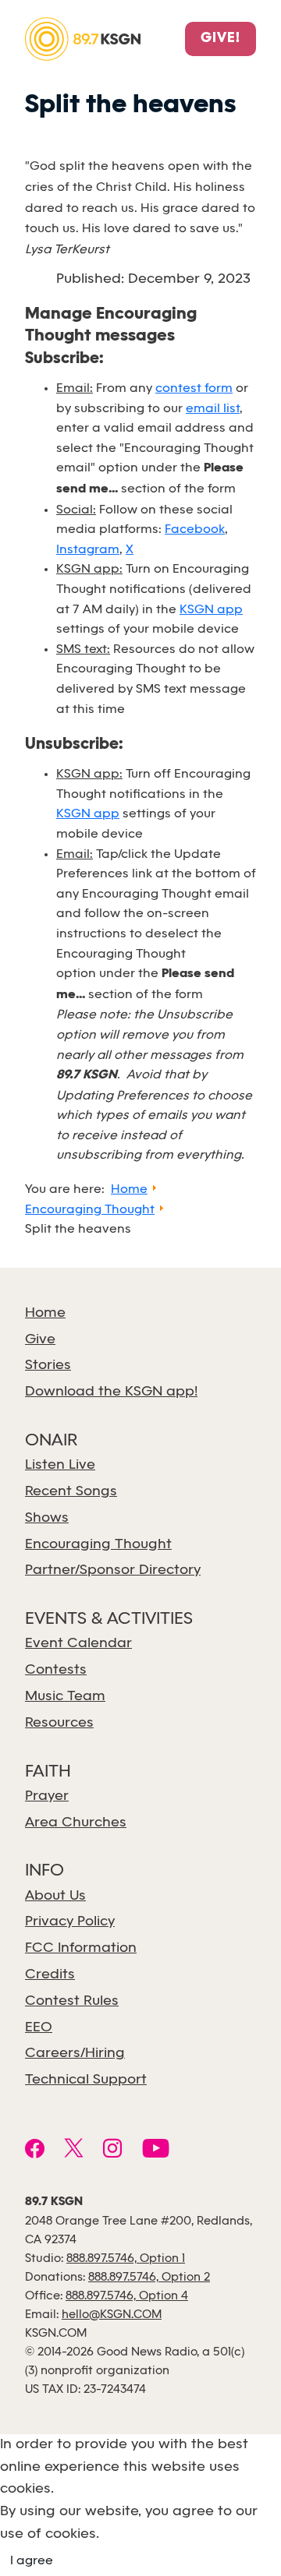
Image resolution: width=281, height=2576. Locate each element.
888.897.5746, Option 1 (126, 2259)
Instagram (88, 550)
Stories (48, 1366)
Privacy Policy (70, 1922)
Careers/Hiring (75, 2054)
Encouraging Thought (98, 1545)
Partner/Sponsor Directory (113, 1570)
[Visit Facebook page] (35, 2151)
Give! (221, 39)
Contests (56, 1670)
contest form (194, 388)
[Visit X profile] (74, 2151)
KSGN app (211, 610)
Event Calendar (78, 1644)
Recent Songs (71, 1492)
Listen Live (60, 1465)
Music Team (65, 1697)
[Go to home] (83, 38)
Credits (50, 1975)
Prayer (47, 1796)
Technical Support (86, 2080)
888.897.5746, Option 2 (149, 2278)
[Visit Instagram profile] (113, 2151)
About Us (55, 1896)
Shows (47, 1518)
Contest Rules (72, 2001)
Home (45, 1313)
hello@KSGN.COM (112, 2315)
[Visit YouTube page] (156, 2151)
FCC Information (81, 1948)
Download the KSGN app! (111, 1392)
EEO (39, 2028)
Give (40, 1340)
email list (213, 409)
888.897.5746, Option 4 (127, 2296)
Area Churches (76, 1823)
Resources (59, 1723)
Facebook (195, 529)
